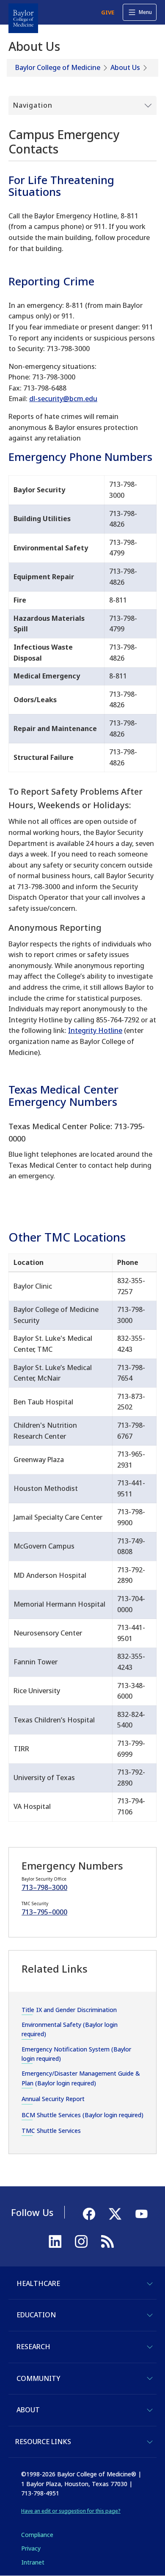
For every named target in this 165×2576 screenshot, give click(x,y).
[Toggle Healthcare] (150, 2284)
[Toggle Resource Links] (150, 2442)
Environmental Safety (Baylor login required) (70, 2029)
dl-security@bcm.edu (63, 399)
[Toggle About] (150, 2410)
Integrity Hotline (95, 1030)
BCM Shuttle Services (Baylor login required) (82, 2115)
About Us (125, 67)
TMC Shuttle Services (51, 2131)
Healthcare (38, 2283)
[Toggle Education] (150, 2315)
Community (38, 2378)
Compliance (37, 2535)
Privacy (31, 2548)
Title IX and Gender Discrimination (69, 2010)
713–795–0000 (44, 1912)
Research (33, 2347)
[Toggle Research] (150, 2347)
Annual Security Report (53, 2099)
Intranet (33, 2562)
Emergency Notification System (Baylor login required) (76, 2054)
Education (36, 2315)
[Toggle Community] (150, 2378)
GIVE (108, 12)
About (28, 2410)
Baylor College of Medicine (58, 67)
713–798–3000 (44, 1887)
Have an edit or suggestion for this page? (71, 2511)
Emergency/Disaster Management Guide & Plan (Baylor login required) (81, 2078)
